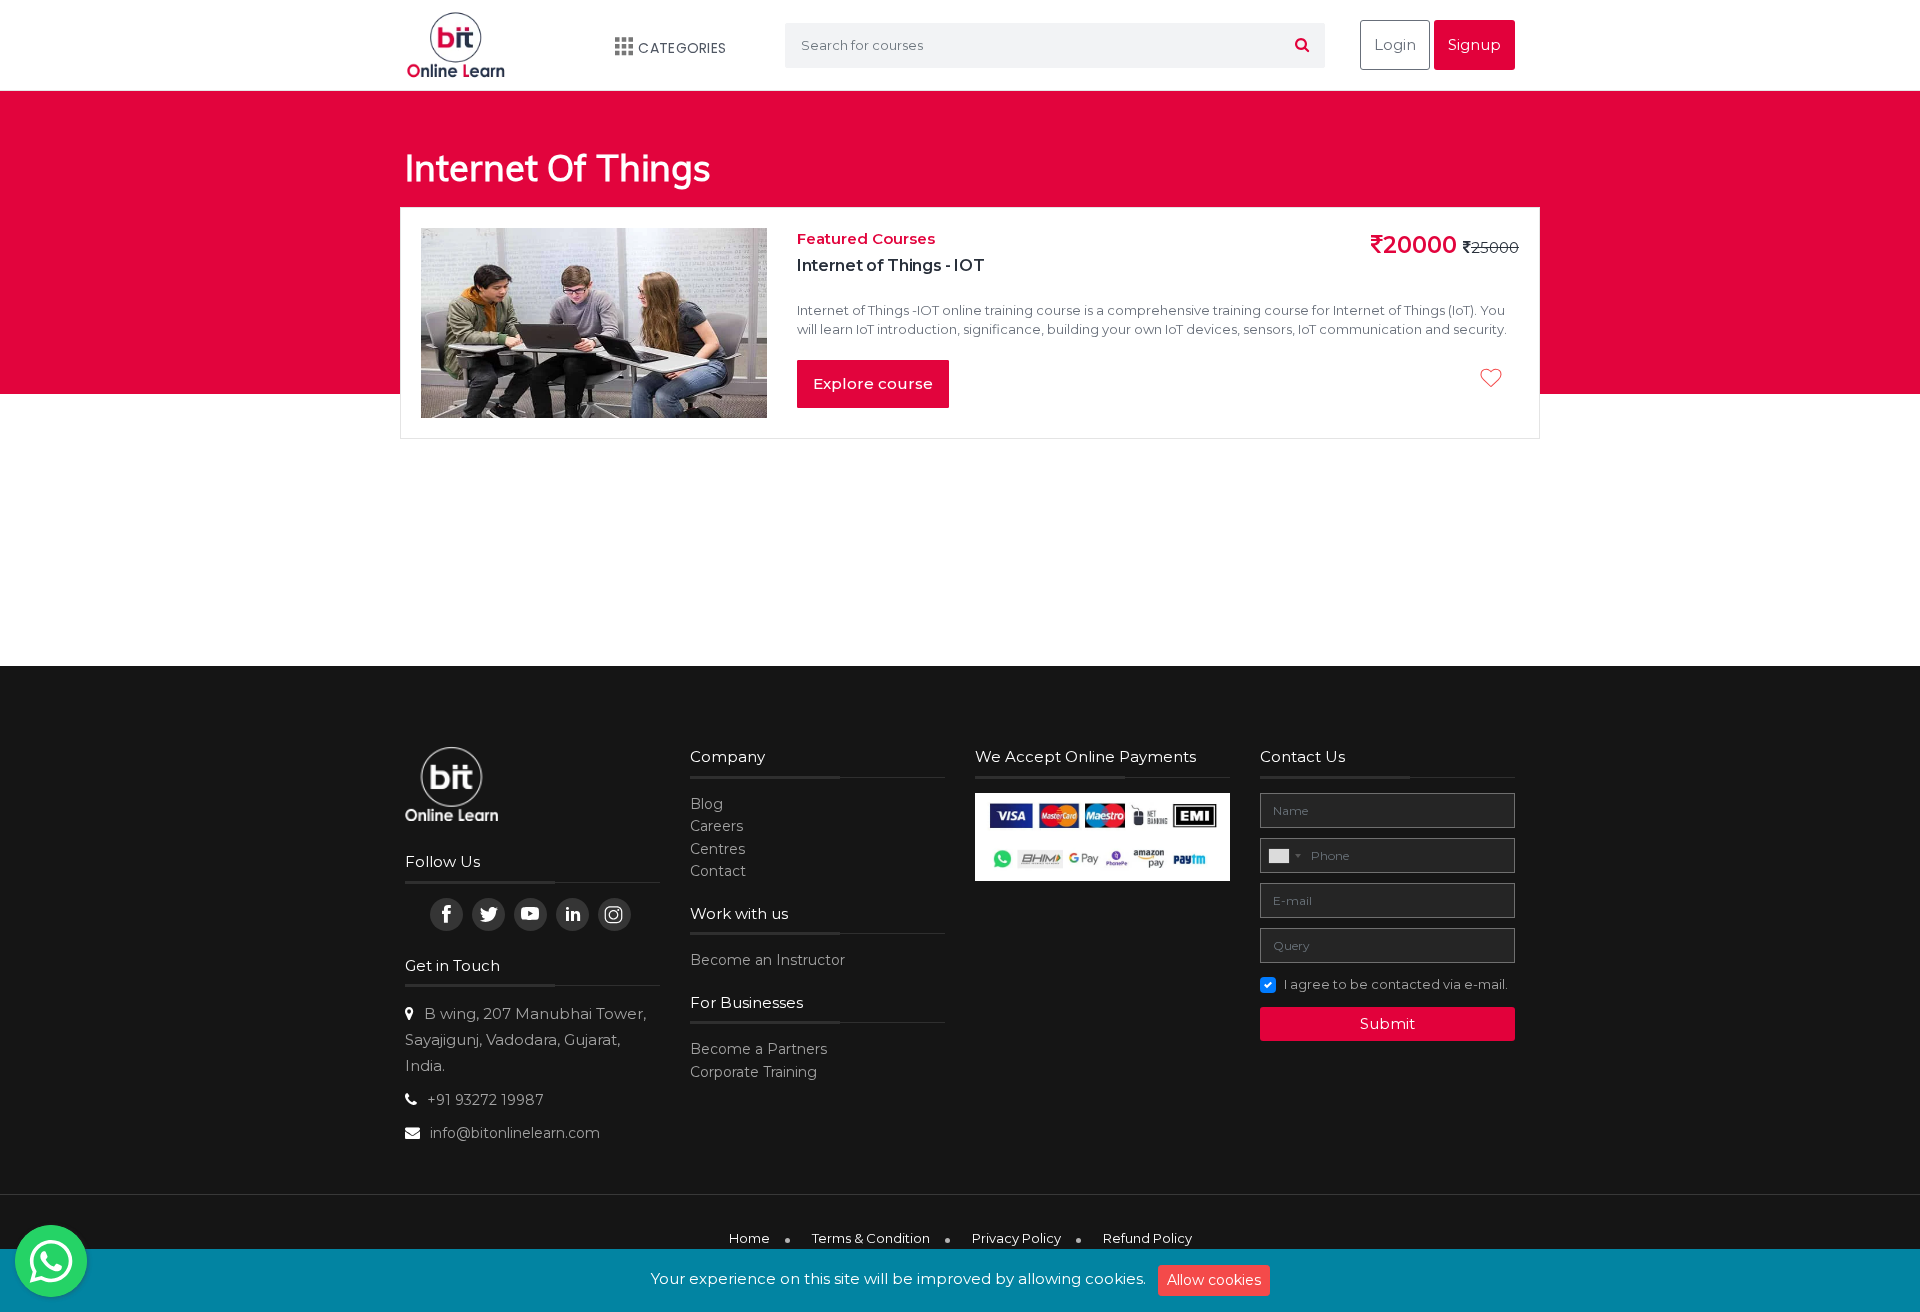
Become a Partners (758, 1049)
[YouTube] (530, 914)
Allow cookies (1214, 1280)
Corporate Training (753, 1072)
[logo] (451, 787)
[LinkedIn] (572, 914)
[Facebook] (446, 914)
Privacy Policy (1016, 1238)
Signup (1474, 44)
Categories (682, 48)
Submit (1387, 1023)
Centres (717, 849)
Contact (718, 871)
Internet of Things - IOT (890, 265)
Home (749, 1238)
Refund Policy (1147, 1238)
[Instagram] (614, 914)
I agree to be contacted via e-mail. (1396, 984)
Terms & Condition (871, 1238)
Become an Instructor (767, 960)
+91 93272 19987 (485, 1100)
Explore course (873, 383)
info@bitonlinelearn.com (515, 1133)
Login (1395, 44)
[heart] (1496, 380)
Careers (716, 826)
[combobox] (1284, 856)
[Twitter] (488, 914)
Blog (706, 804)
